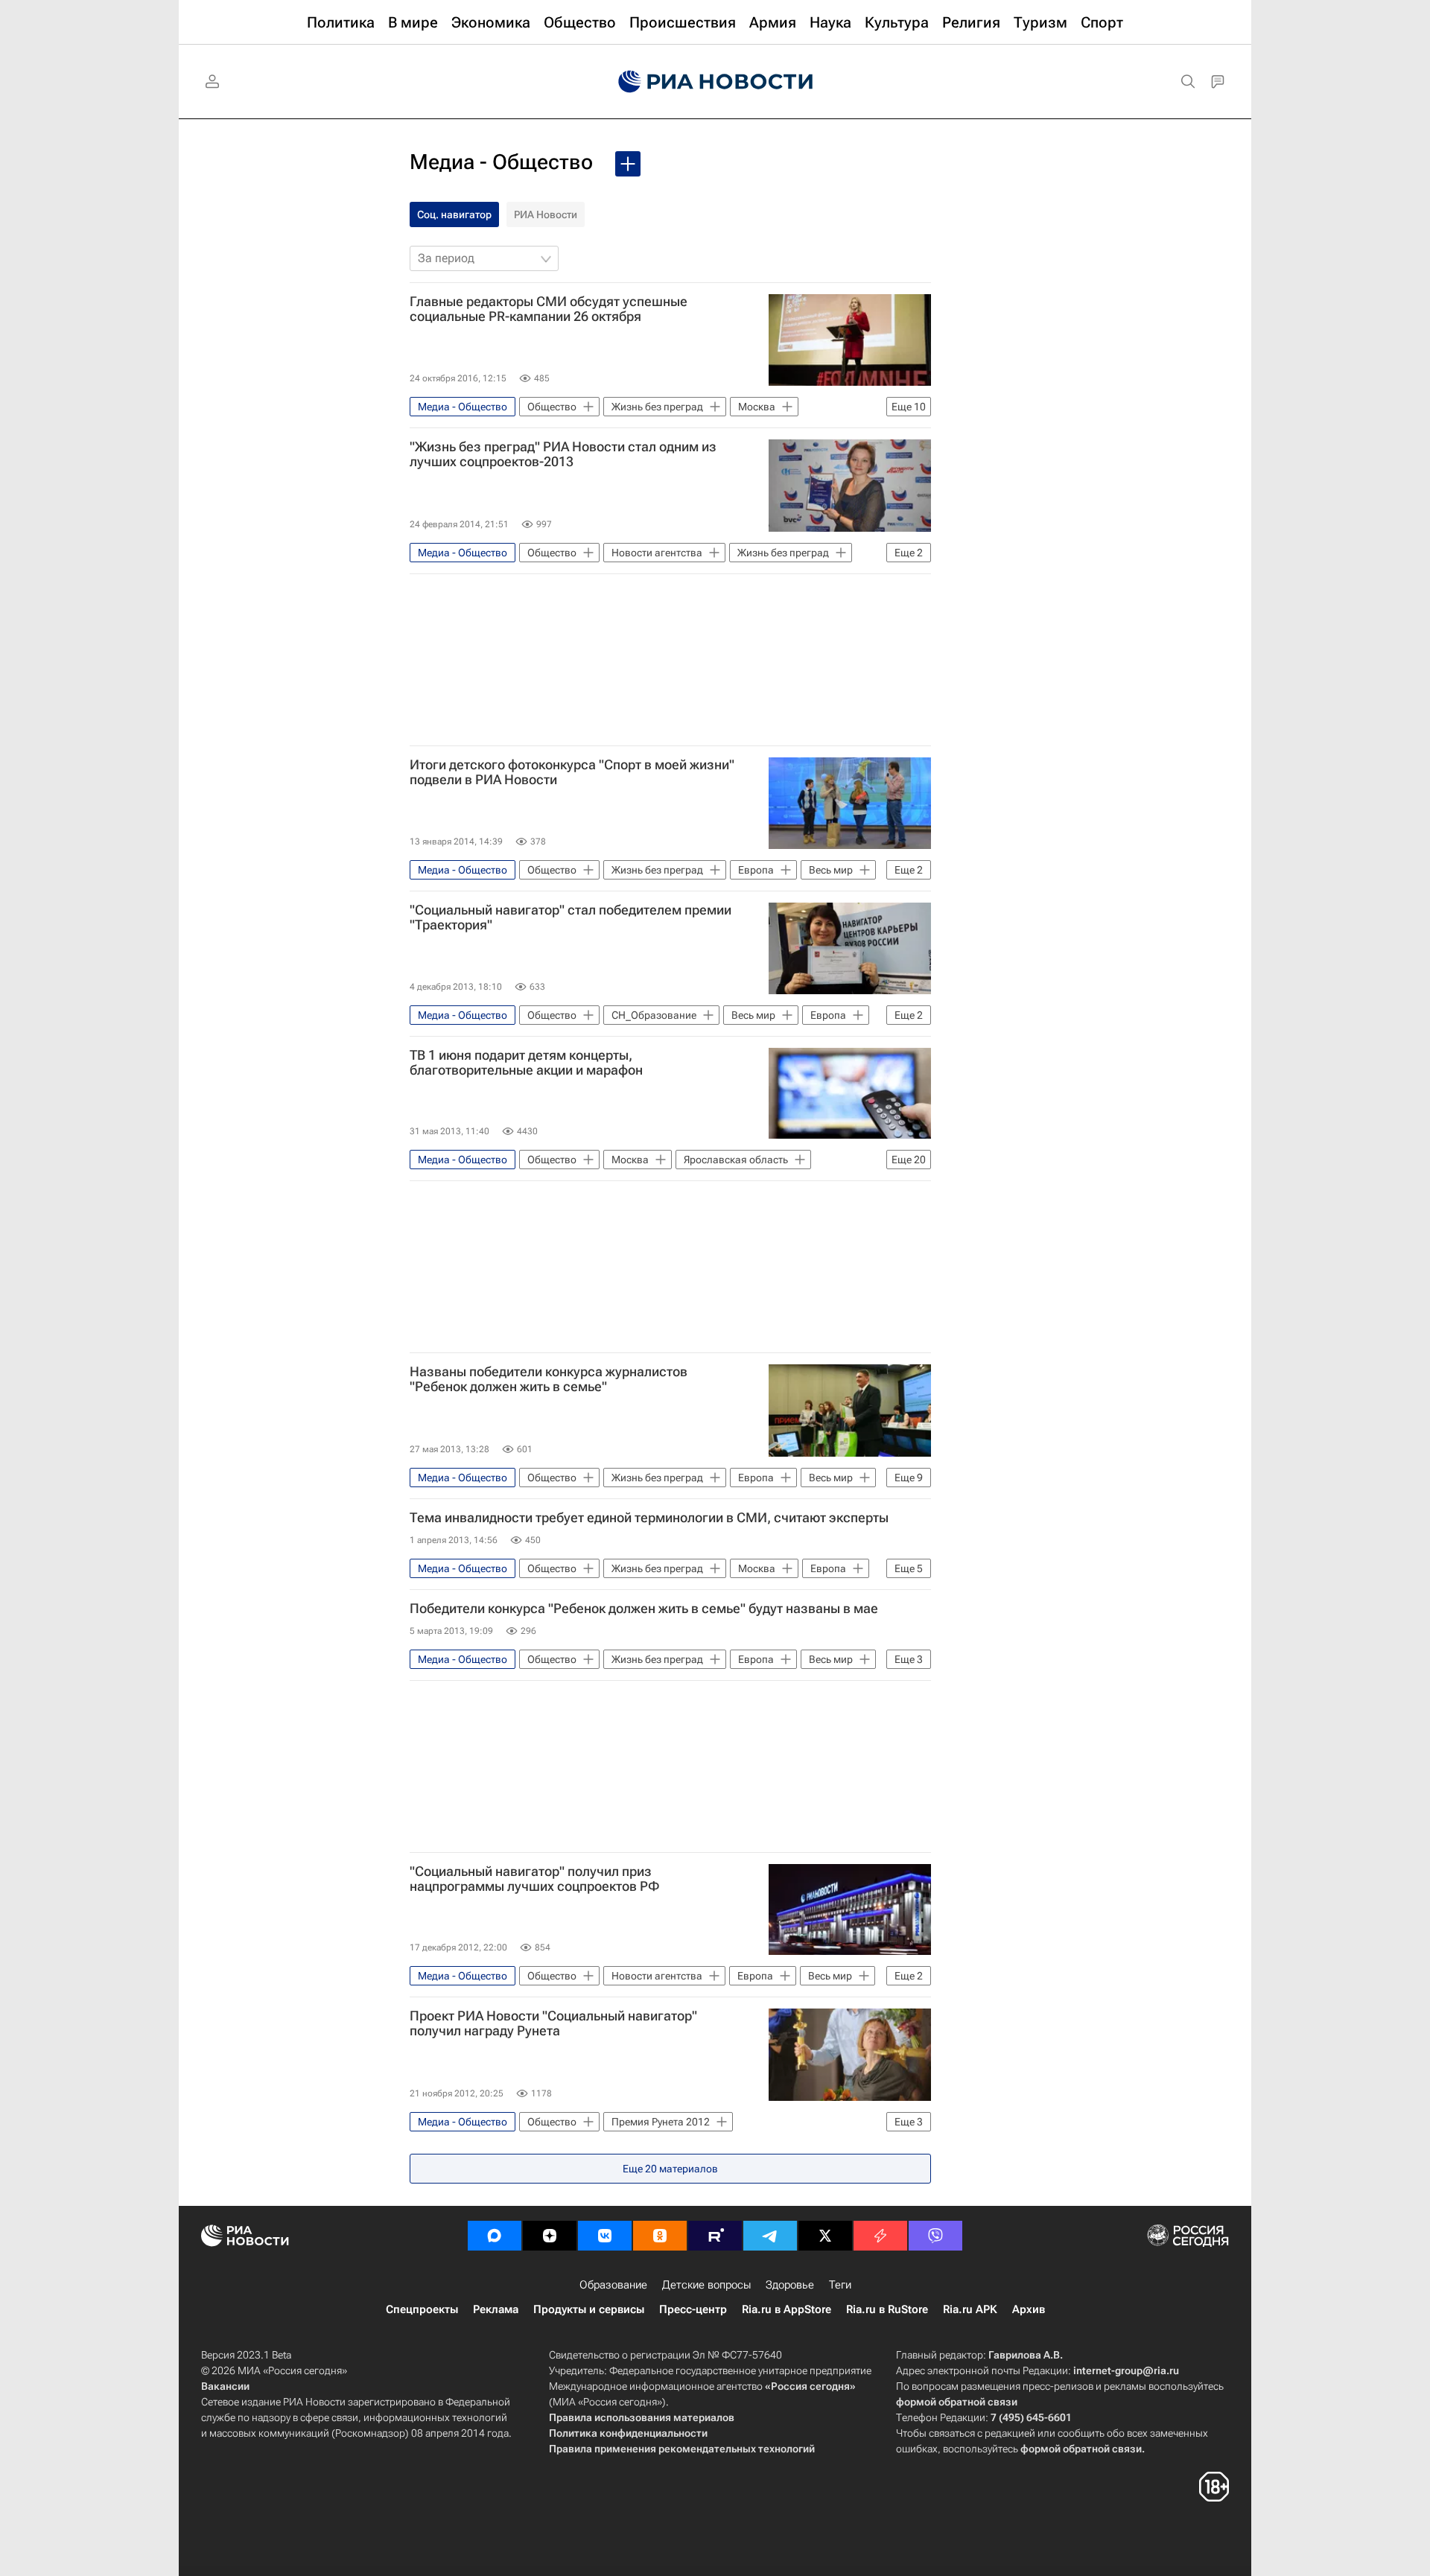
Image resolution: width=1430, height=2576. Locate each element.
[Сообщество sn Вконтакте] (605, 2236)
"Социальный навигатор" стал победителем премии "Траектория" (571, 917)
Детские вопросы (706, 2285)
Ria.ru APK (970, 2309)
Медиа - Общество (501, 162)
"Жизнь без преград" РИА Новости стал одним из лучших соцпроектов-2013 (563, 454)
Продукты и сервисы (589, 2309)
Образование (613, 2285)
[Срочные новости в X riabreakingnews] (880, 2236)
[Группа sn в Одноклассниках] (660, 2236)
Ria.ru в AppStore (786, 2309)
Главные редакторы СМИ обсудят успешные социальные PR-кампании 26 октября (549, 309)
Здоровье (790, 2285)
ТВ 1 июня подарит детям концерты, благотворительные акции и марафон (526, 1063)
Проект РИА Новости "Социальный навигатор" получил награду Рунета (553, 2023)
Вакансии (225, 2386)
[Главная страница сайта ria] (715, 82)
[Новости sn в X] (825, 2236)
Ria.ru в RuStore (887, 2309)
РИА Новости (546, 214)
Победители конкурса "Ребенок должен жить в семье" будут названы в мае (644, 1609)
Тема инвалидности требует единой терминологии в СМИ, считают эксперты (649, 1518)
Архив (1029, 2309)
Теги (840, 2285)
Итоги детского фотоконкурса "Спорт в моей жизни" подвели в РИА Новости (572, 772)
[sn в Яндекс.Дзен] (550, 2236)
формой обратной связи (957, 2402)
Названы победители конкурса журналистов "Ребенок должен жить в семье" (549, 1379)
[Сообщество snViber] (935, 2236)
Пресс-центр (693, 2309)
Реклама (496, 2309)
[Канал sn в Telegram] (770, 2236)
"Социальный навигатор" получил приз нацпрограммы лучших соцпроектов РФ (535, 1879)
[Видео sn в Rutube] (715, 2236)
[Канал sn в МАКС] (495, 2236)
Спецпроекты (422, 2309)
